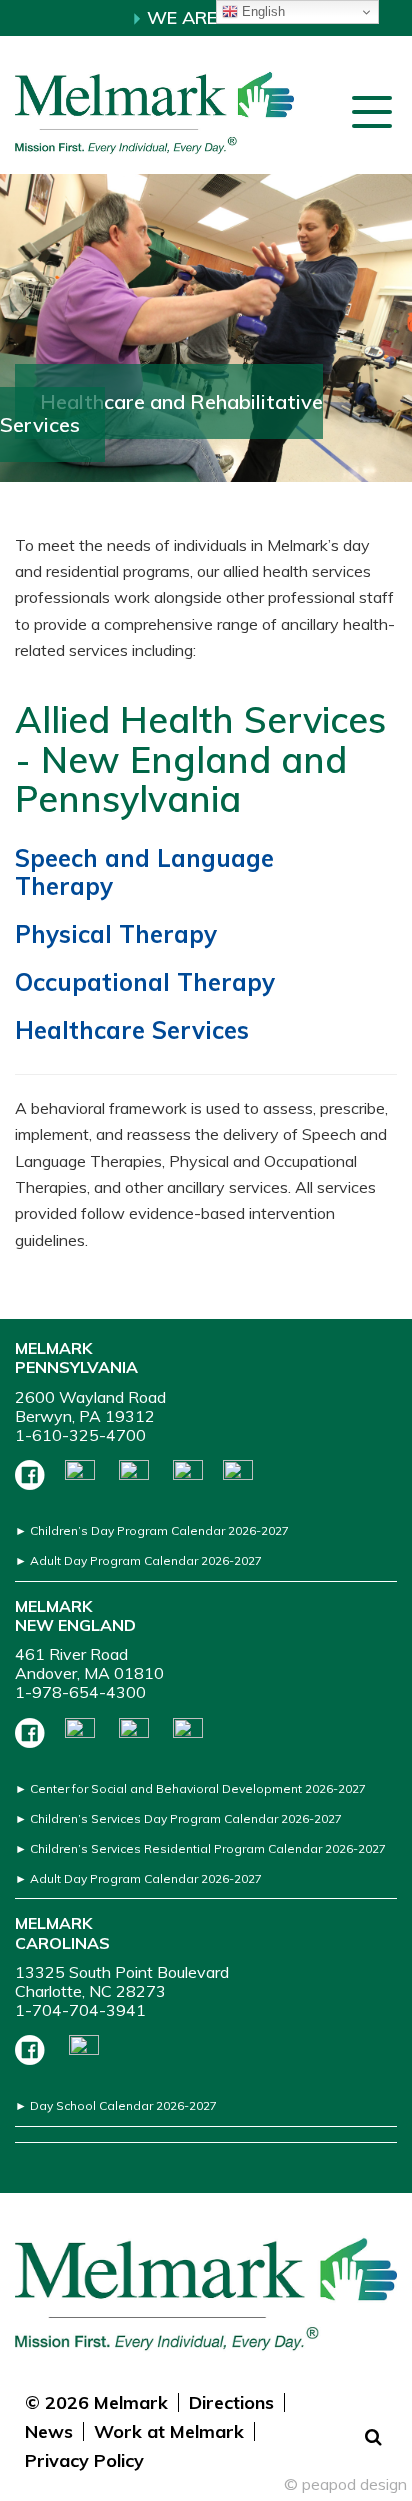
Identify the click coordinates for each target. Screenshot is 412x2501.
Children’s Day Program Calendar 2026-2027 (159, 1530)
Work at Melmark (169, 2431)
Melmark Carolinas (62, 1932)
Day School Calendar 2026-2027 (123, 2105)
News (49, 2431)
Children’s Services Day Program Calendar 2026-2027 (186, 1818)
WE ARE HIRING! (213, 17)
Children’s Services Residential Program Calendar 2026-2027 (208, 1848)
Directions (231, 2402)
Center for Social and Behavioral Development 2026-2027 (198, 1788)
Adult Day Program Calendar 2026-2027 (146, 1560)
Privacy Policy (84, 2460)
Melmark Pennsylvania (76, 1357)
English (261, 11)
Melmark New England (75, 1615)
